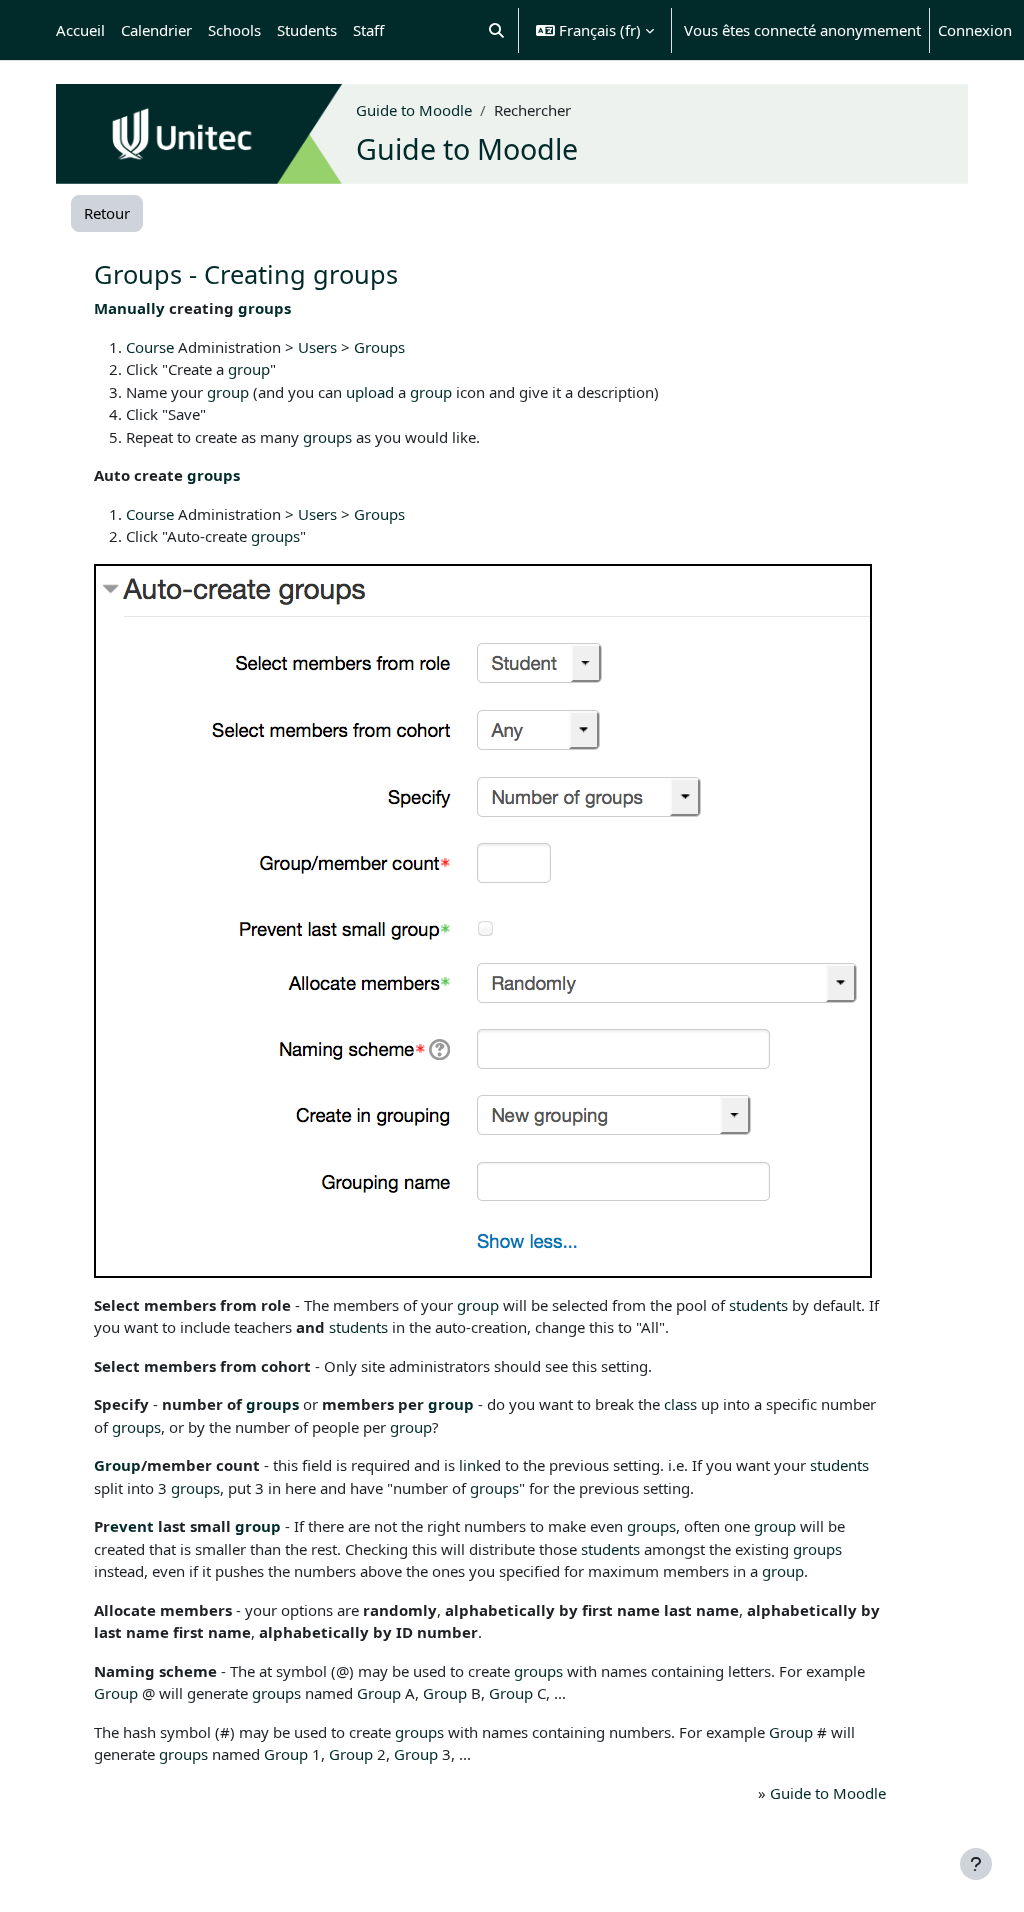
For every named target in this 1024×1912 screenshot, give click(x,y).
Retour (107, 213)
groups (264, 308)
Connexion (975, 30)
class (680, 1404)
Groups (379, 347)
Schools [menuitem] (234, 30)
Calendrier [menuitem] (156, 30)
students (758, 1305)
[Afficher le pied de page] (976, 1864)
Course (150, 347)
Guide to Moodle (414, 110)
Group (117, 1465)
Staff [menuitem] (368, 30)
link (471, 1465)
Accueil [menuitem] (80, 30)
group (249, 369)
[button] (497, 30)
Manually (129, 308)
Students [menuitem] (307, 30)
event (132, 1526)
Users (317, 347)
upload (370, 392)
